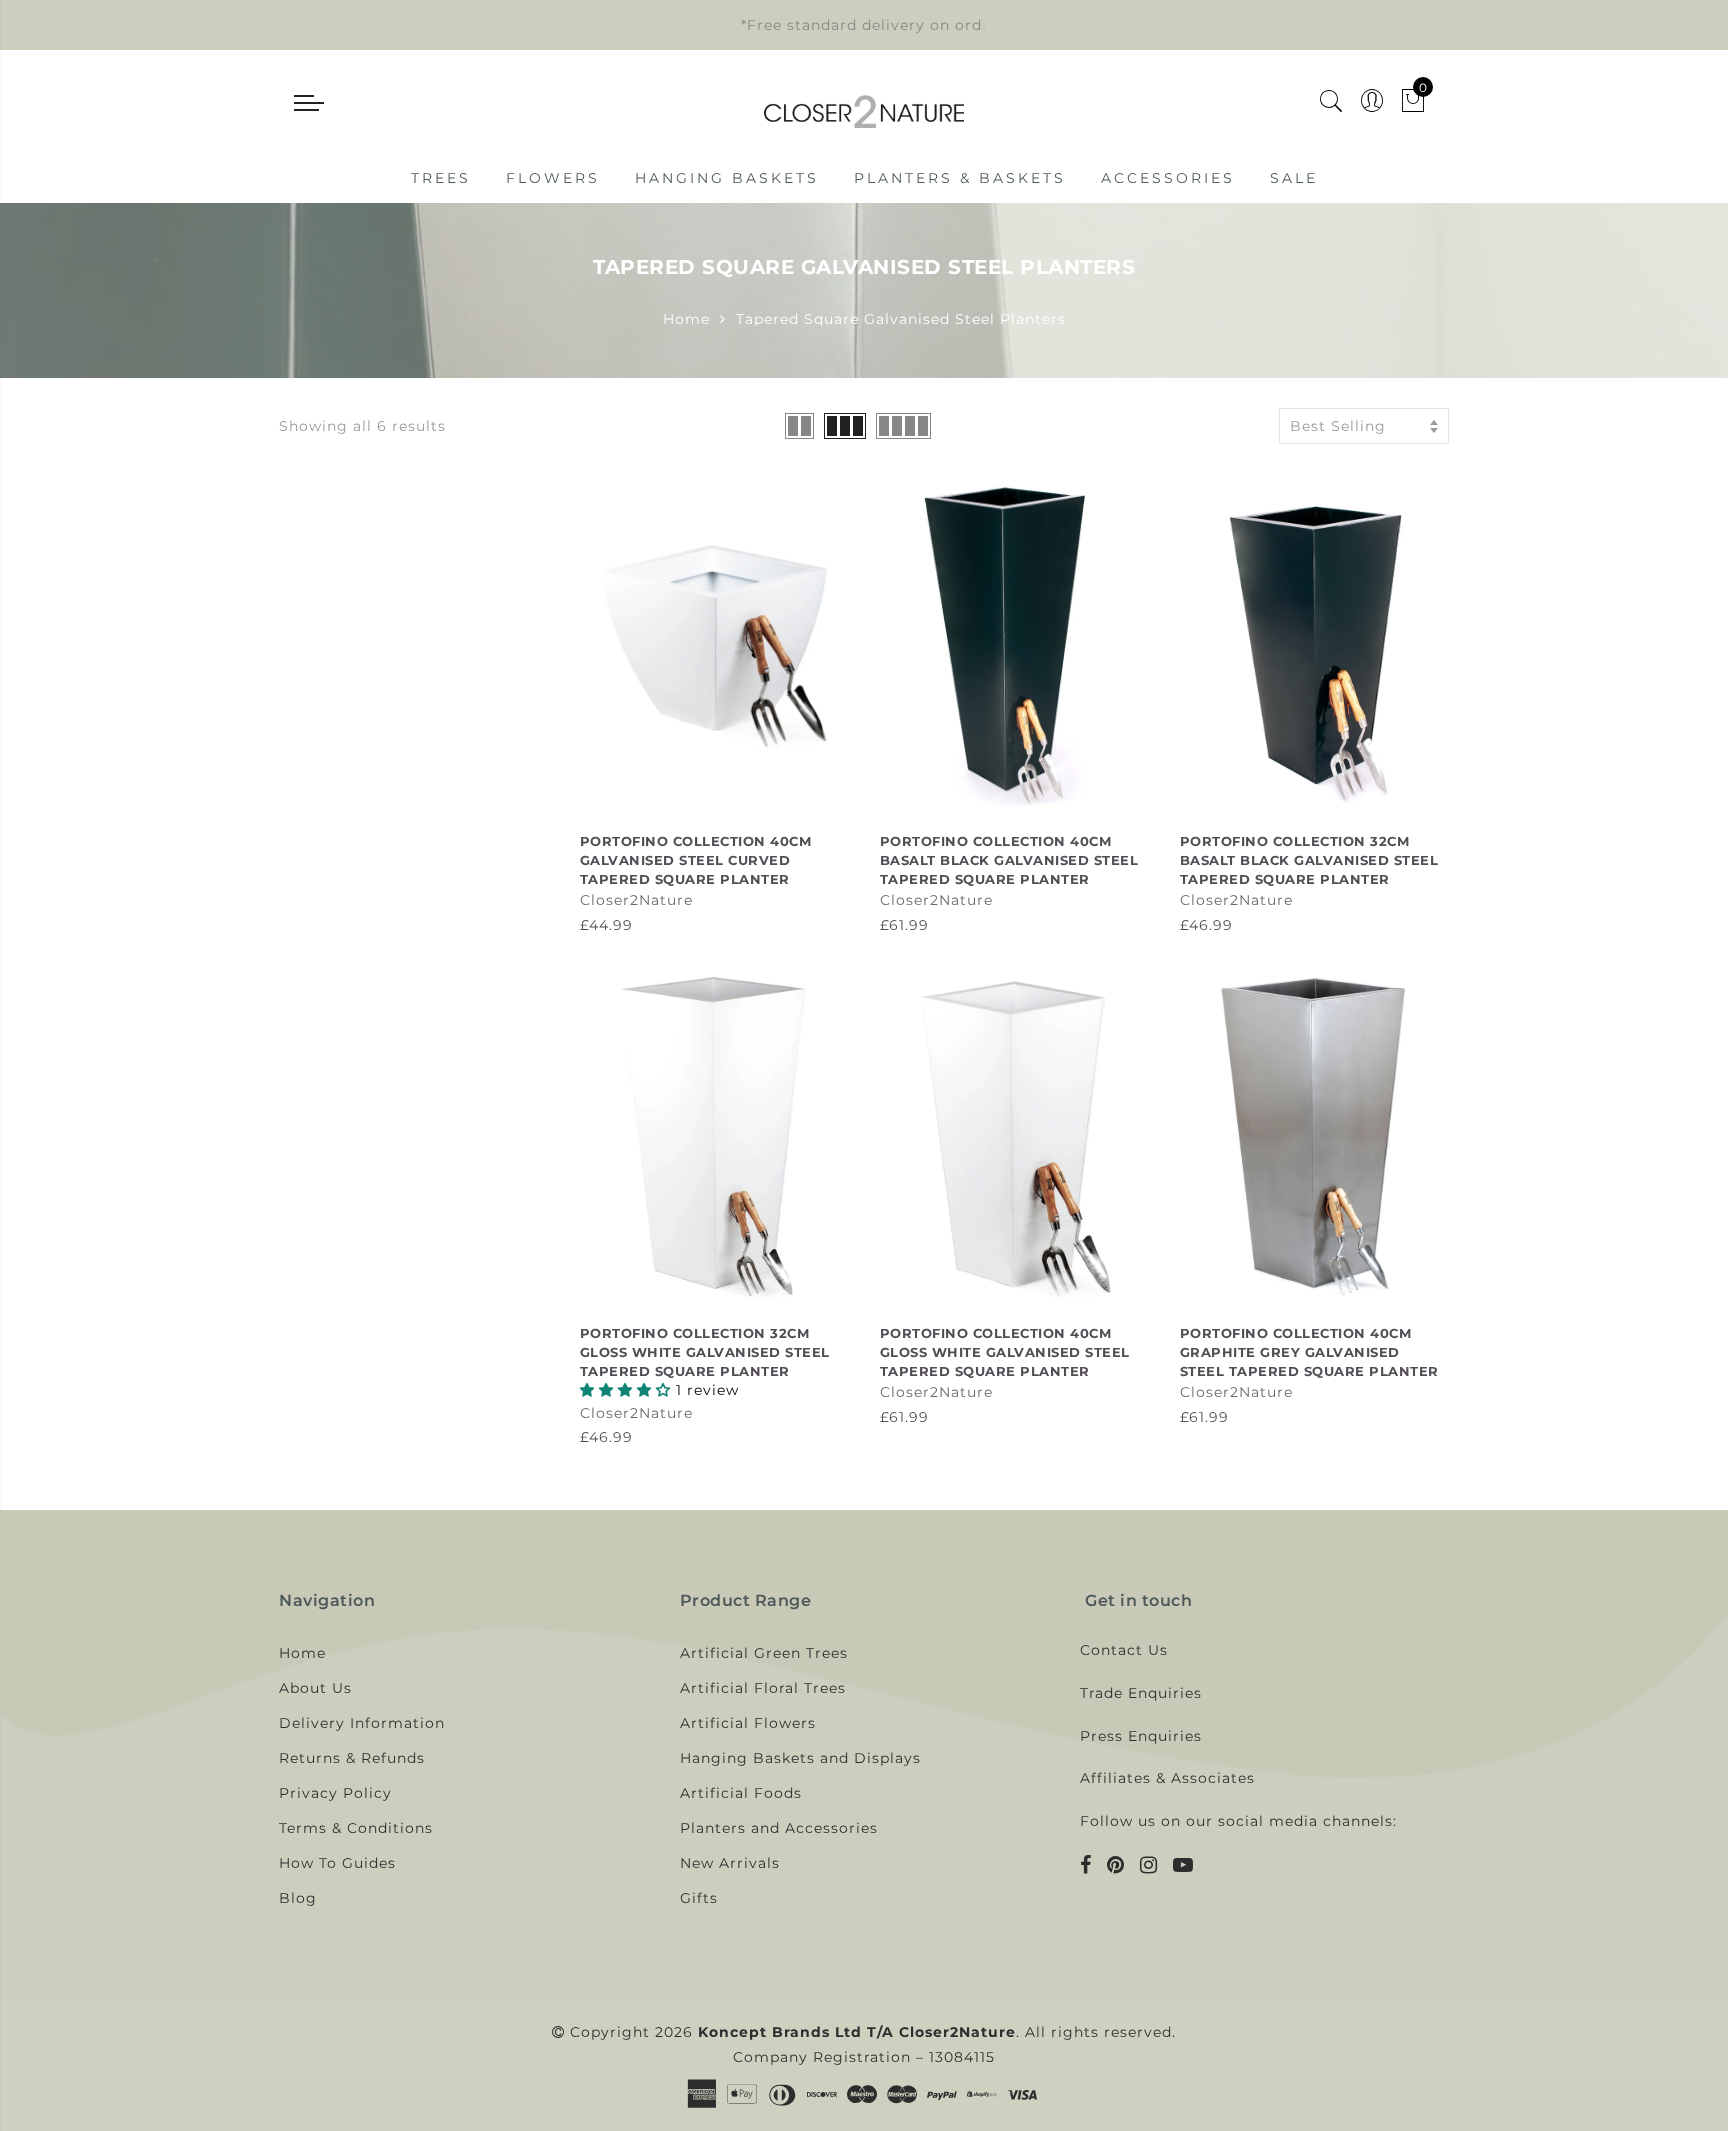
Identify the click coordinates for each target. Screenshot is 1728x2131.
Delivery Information (362, 1723)
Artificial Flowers (748, 1723)
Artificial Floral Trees (763, 1688)
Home (686, 319)
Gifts (699, 1898)
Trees (441, 178)
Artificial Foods (741, 1793)
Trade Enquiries (1141, 1693)
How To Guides (337, 1863)
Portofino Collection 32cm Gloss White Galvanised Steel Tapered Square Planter (705, 1351)
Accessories (1168, 178)
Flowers (553, 178)
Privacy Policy (335, 1793)
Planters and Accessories (779, 1828)
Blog (298, 1898)
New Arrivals (730, 1863)
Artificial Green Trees (764, 1653)
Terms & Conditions (356, 1828)
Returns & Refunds (352, 1758)
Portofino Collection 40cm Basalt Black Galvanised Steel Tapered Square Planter (1009, 859)
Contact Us (1124, 1650)
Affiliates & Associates (1167, 1778)
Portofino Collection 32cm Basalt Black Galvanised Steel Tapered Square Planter (1309, 859)
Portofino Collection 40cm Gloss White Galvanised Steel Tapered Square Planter (1005, 1351)
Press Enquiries (1141, 1736)
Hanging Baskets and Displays (800, 1758)
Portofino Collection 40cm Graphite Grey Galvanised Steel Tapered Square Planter (1309, 1351)
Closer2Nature (636, 900)
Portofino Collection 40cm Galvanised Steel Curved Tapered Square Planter (696, 859)
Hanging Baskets (727, 178)
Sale (1294, 178)
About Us (315, 1688)
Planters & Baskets (960, 178)
